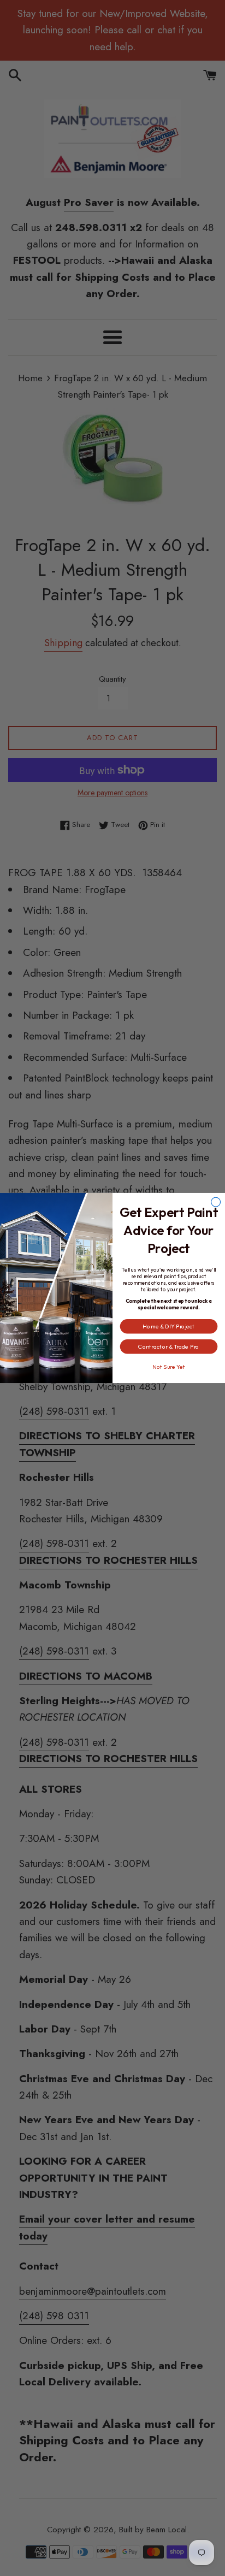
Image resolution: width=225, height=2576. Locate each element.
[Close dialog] (216, 1202)
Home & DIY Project (168, 1326)
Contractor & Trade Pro (168, 1346)
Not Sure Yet (169, 1367)
